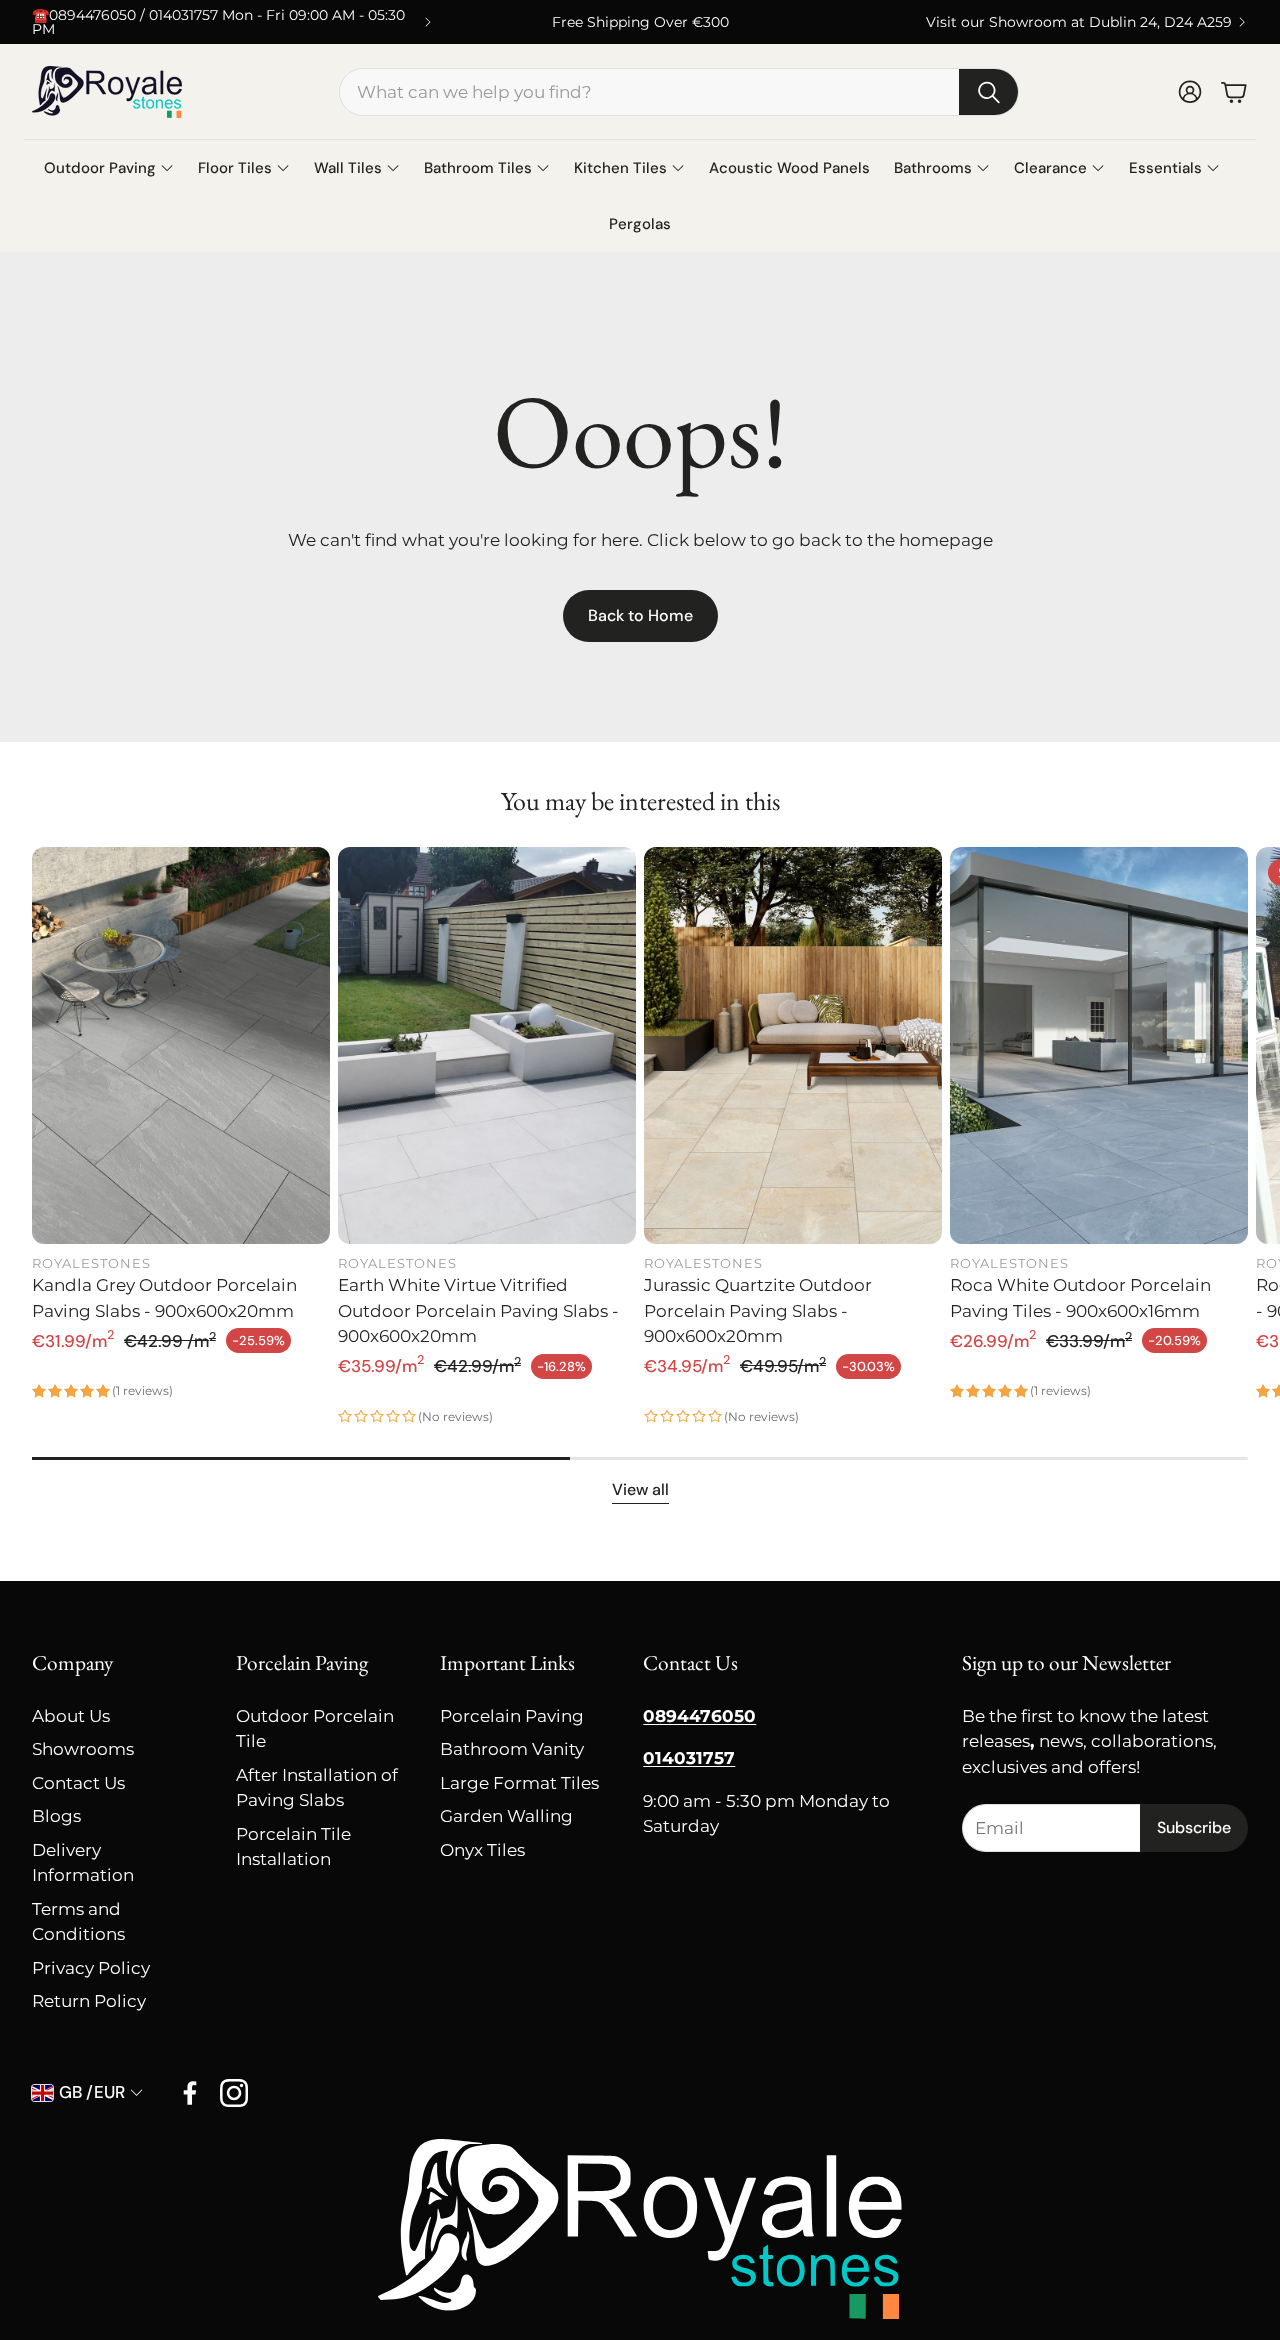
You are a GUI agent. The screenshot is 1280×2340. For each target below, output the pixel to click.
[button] (679, 92)
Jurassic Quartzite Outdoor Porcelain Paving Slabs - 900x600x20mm (758, 1310)
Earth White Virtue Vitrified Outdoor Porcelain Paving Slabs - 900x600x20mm (478, 1310)
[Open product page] (181, 1045)
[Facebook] (190, 2093)
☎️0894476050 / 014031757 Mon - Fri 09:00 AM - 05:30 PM (218, 22)
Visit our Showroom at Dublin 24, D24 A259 (1079, 22)
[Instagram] (234, 2093)
